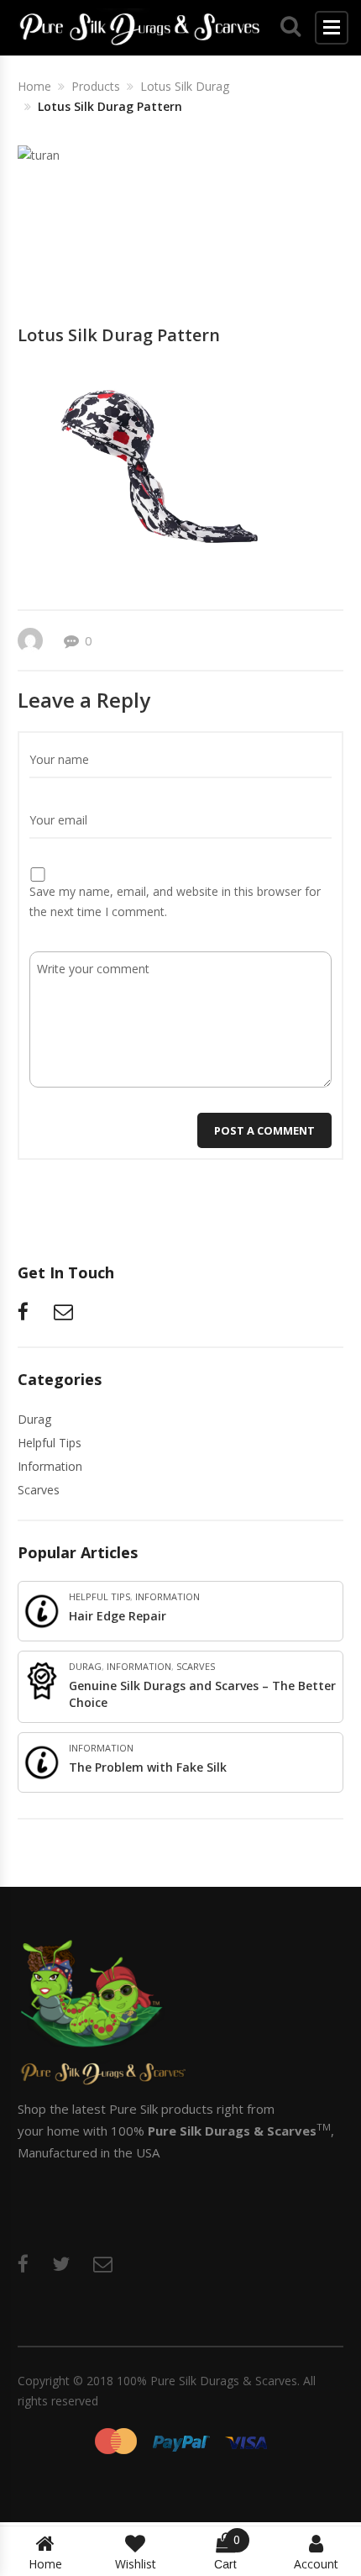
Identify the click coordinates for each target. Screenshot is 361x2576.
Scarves (39, 1490)
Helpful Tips (50, 1443)
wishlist (136, 2564)
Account (316, 2564)
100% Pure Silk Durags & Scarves (207, 2381)
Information (50, 1466)
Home (45, 2564)
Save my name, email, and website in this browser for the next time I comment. (175, 901)
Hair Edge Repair (118, 1616)
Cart (227, 2552)
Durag (34, 1419)
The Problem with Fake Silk (148, 1767)
